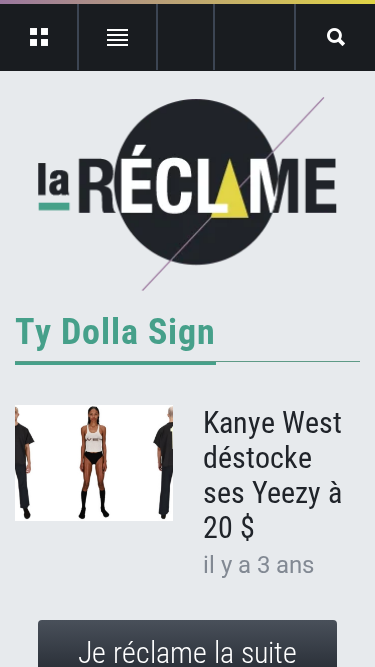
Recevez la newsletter (254, 37)
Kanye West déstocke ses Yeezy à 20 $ (272, 475)
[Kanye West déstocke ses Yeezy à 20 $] (94, 463)
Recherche (335, 37)
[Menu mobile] (39, 37)
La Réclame (187, 194)
